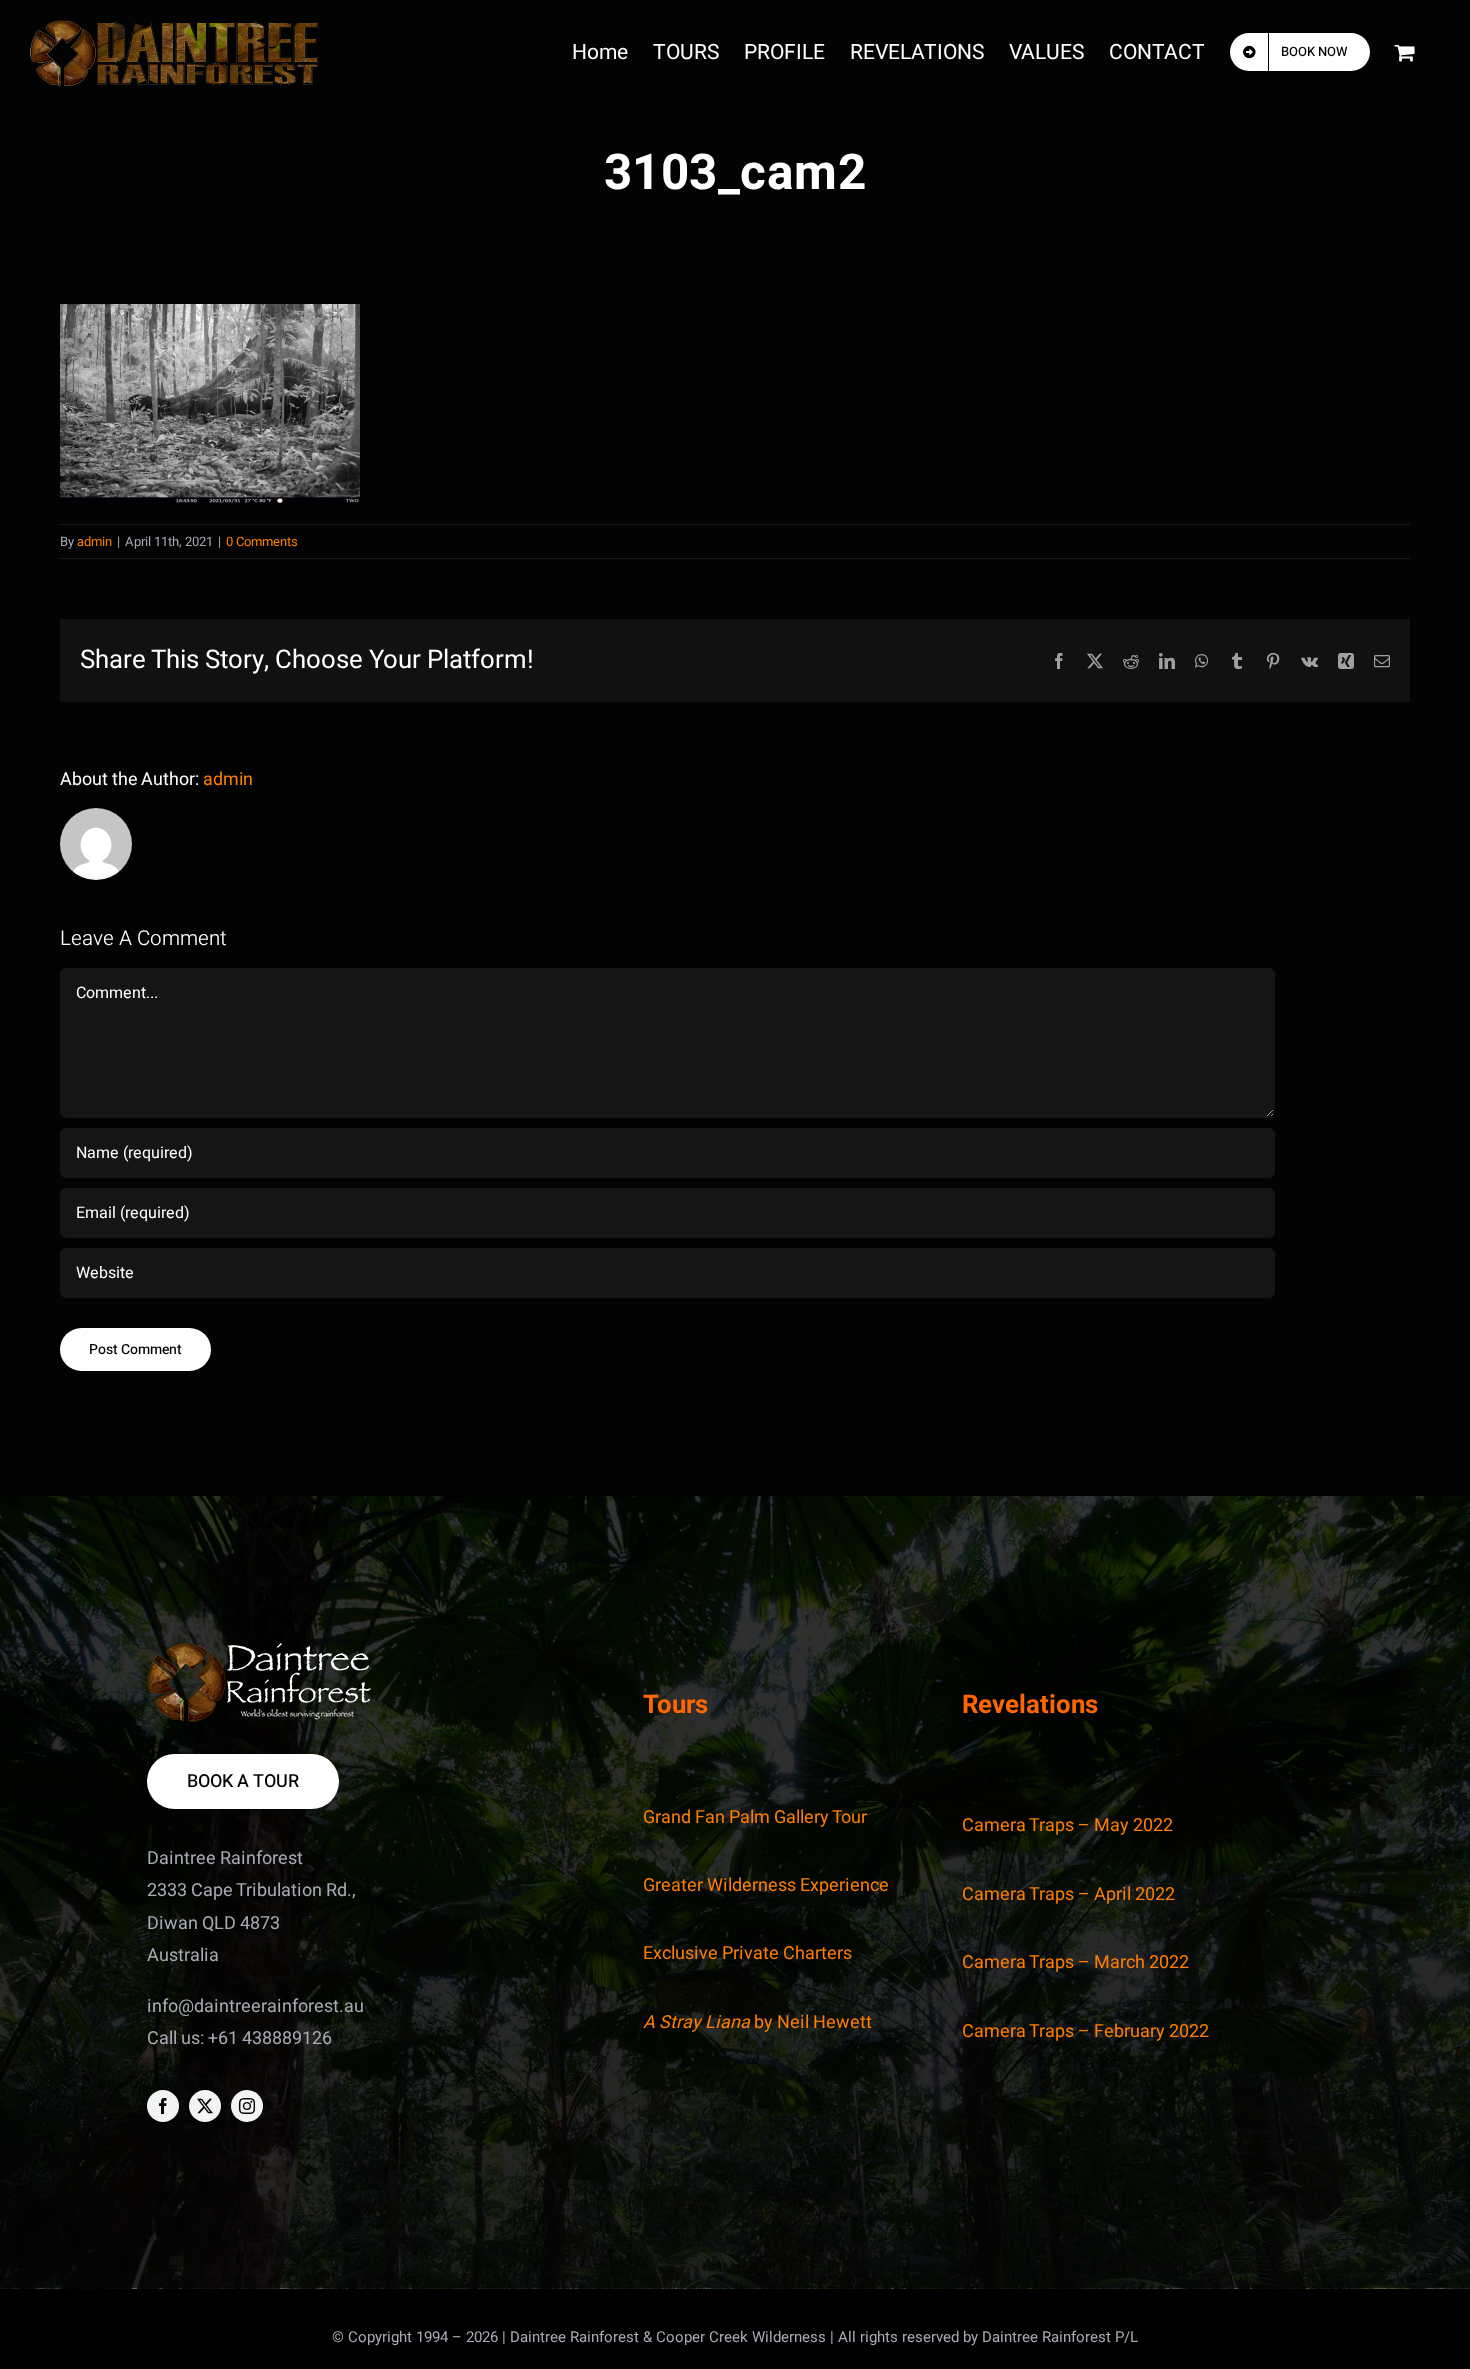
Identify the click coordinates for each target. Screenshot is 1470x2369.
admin (94, 541)
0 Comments (262, 541)
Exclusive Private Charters (747, 1953)
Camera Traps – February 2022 (1085, 2031)
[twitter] (205, 2106)
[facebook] (163, 2106)
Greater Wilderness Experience (766, 1885)
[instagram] (247, 2106)
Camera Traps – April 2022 (1068, 1894)
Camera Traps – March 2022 (1075, 1962)
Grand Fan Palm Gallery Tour (755, 1817)
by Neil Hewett (757, 2022)
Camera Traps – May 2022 (1067, 1825)
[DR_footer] (259, 1651)
